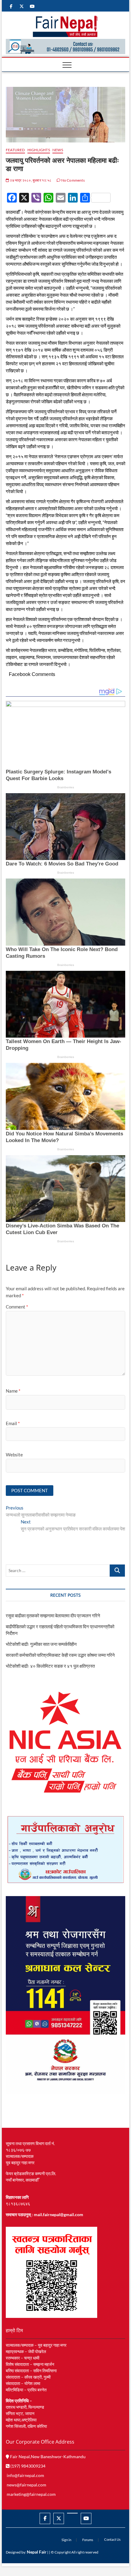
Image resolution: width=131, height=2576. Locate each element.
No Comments (72, 180)
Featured (15, 150)
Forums (88, 2540)
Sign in (66, 2540)
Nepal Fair (37, 2552)
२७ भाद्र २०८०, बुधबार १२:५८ (30, 180)
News (58, 150)
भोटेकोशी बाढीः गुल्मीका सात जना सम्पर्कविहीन (41, 1644)
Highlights (39, 150)
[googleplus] (72, 2513)
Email (13, 1423)
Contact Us (112, 2539)
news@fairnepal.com (27, 2485)
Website (14, 1455)
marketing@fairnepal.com (31, 2494)
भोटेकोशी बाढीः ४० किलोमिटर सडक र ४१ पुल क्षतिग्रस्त (50, 1666)
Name (13, 1391)
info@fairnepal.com (25, 2475)
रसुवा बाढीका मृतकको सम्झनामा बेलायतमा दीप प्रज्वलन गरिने (53, 1616)
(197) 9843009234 (27, 2466)
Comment (17, 1307)
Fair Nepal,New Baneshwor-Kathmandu (47, 2457)
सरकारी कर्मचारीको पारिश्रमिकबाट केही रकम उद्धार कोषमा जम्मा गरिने (60, 1655)
